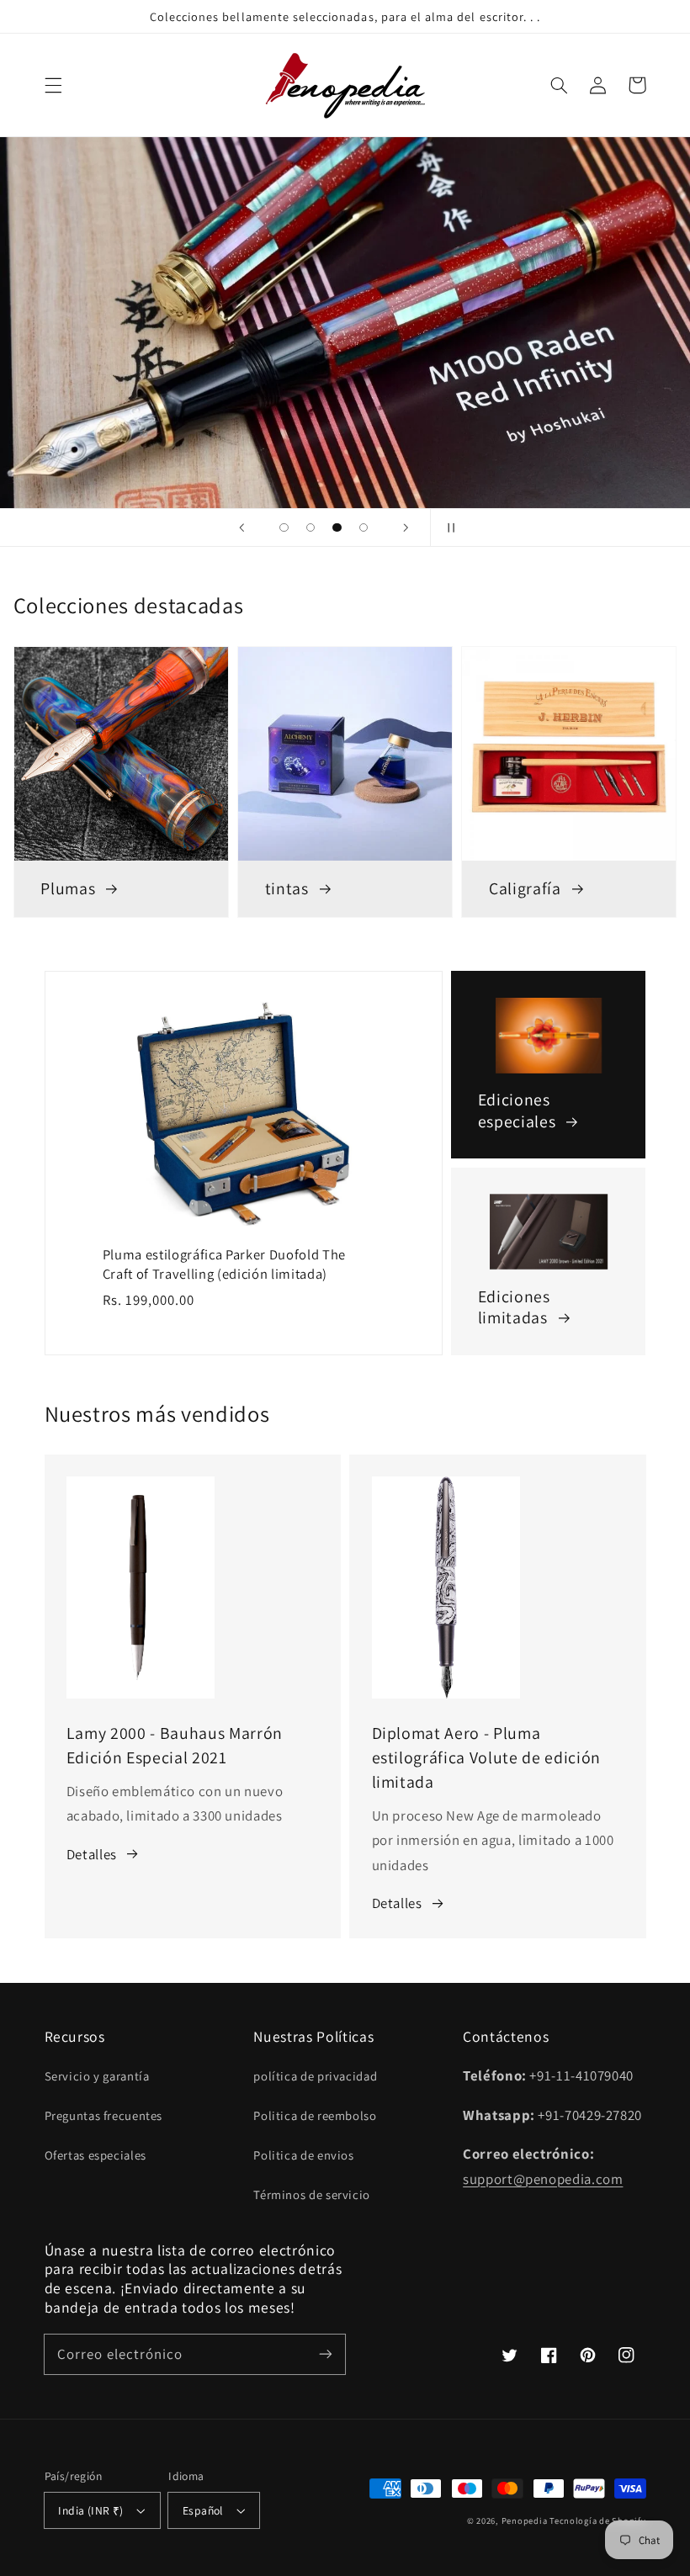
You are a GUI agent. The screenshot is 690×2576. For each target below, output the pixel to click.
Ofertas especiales (96, 2155)
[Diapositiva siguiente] (406, 527)
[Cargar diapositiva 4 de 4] (364, 527)
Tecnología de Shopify (597, 2520)
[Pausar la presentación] (448, 527)
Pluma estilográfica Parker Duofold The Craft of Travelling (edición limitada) (224, 1264)
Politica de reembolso (315, 2115)
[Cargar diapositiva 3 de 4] (337, 527)
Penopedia (525, 2520)
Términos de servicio (312, 2194)
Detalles (92, 1854)
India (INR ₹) (90, 2510)
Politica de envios (303, 2155)
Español (203, 2510)
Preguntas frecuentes (104, 2115)
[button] (53, 85)
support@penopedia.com (543, 2179)
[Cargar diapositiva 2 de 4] (310, 527)
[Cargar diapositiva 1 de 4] (284, 527)
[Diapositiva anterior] (241, 527)
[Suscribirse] (326, 2354)
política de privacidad (315, 2076)
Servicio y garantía (97, 2076)
